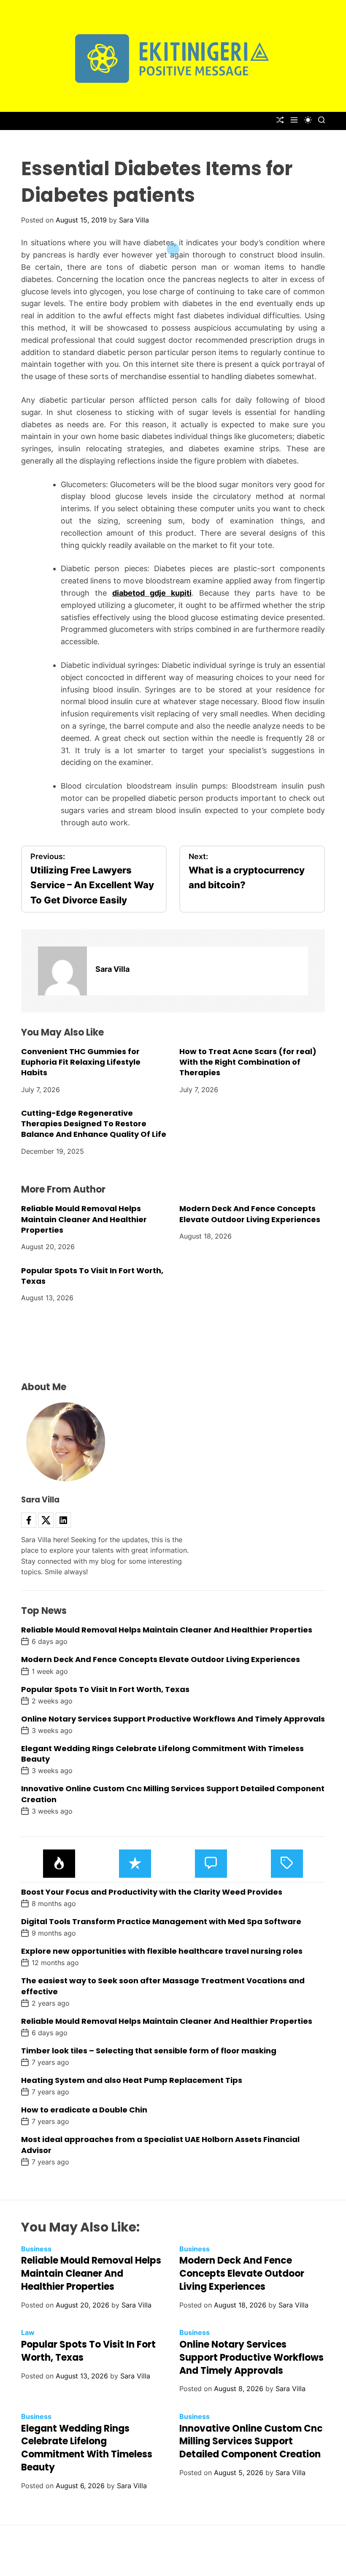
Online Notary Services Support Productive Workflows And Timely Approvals (173, 1719)
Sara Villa (134, 220)
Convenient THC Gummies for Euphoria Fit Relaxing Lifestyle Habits (81, 1062)
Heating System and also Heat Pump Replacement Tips (132, 2080)
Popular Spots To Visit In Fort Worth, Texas (92, 1276)
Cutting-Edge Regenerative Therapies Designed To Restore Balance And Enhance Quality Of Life (94, 1124)
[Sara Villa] (62, 971)
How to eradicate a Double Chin (84, 2110)
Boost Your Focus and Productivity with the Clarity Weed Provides (152, 1892)
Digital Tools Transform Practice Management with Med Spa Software (161, 1921)
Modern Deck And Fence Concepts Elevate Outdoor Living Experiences (250, 1214)
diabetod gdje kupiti (152, 593)
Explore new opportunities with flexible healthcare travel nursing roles (162, 1951)
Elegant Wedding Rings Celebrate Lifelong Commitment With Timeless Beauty (87, 2448)
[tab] (59, 1864)
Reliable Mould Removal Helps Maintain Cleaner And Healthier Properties (84, 1219)
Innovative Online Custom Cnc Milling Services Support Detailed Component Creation (251, 2442)
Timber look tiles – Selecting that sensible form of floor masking (149, 2051)
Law (28, 2332)
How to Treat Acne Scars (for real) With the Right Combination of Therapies (248, 1062)
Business (36, 2249)
